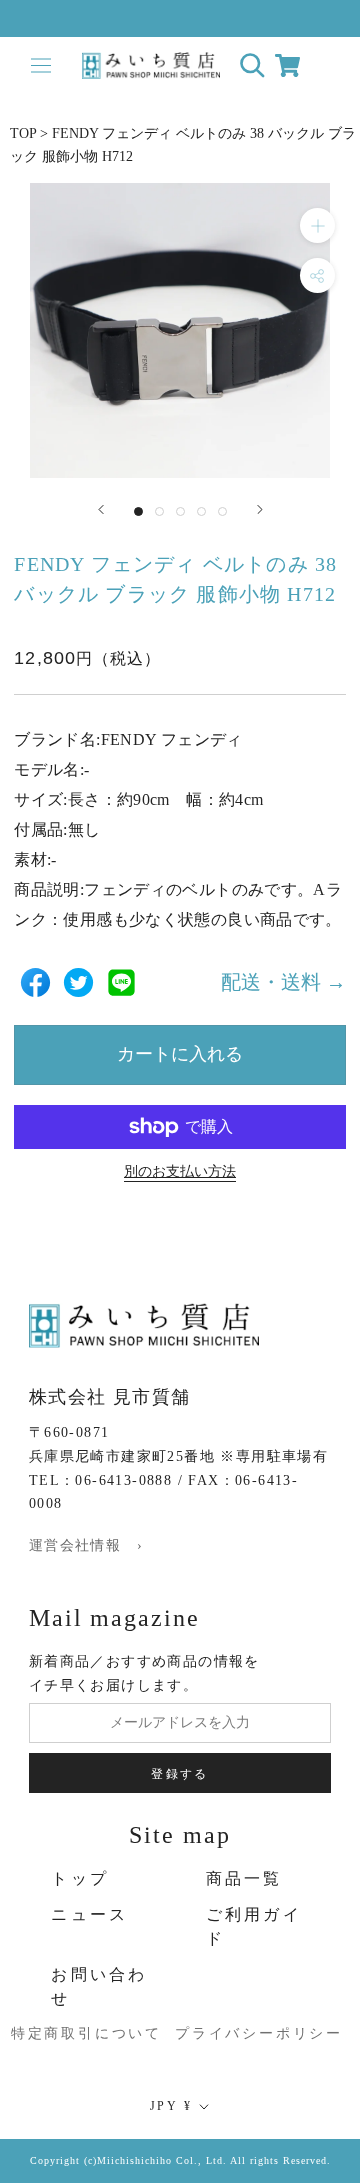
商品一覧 (244, 1878)
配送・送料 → (283, 982)
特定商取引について (62, 2033)
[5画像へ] (222, 511)
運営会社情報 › (86, 1545)
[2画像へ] (159, 511)
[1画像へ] (138, 511)
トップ (80, 1878)
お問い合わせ (99, 1986)
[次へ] (260, 509)
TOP (23, 133)
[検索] (252, 65)
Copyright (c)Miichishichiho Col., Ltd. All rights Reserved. (180, 2160)
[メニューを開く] (40, 65)
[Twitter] (78, 982)
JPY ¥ (171, 2106)
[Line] (121, 982)
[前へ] (101, 509)
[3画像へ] (180, 511)
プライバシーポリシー (239, 2033)
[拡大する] (317, 225)
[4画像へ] (201, 511)
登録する (180, 1774)
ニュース (89, 1914)
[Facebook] (35, 982)
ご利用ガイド (254, 1926)
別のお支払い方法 (180, 1171)
